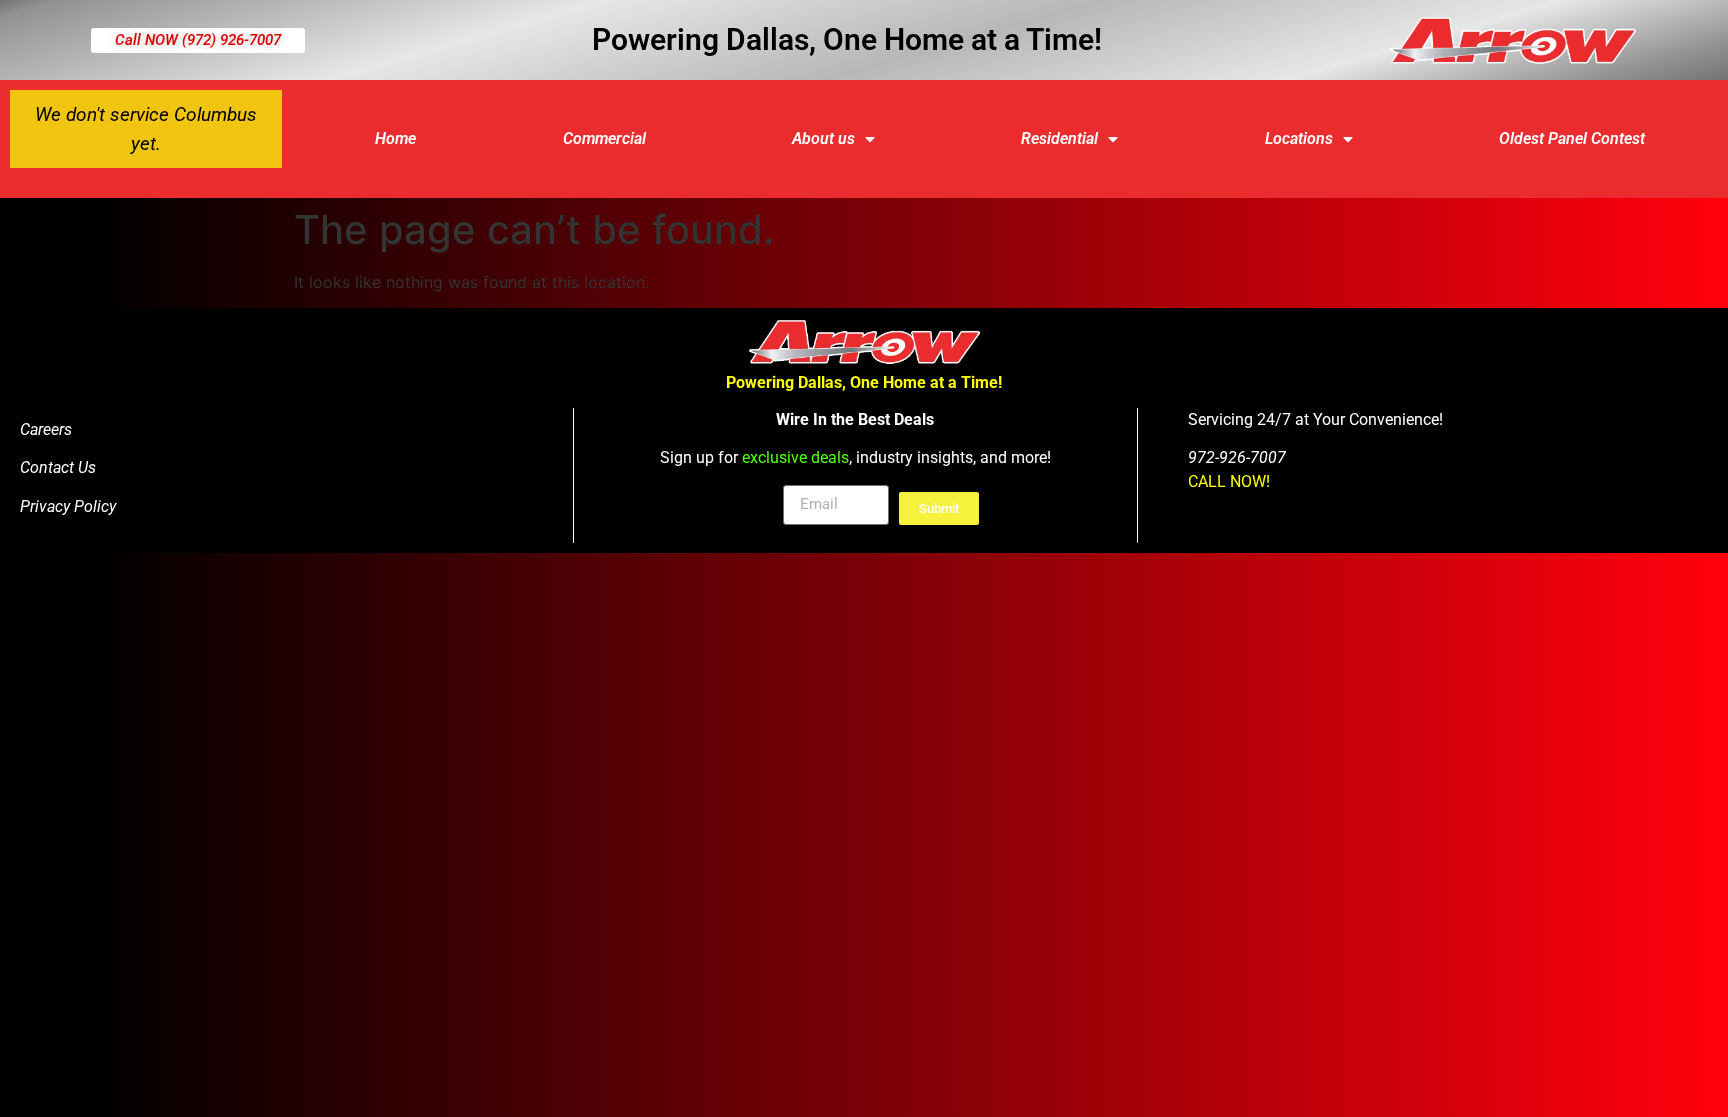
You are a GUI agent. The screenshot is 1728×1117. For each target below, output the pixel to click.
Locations (1299, 138)
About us (823, 138)
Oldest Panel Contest (1572, 138)
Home (395, 138)
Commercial (604, 138)
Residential (1059, 138)
